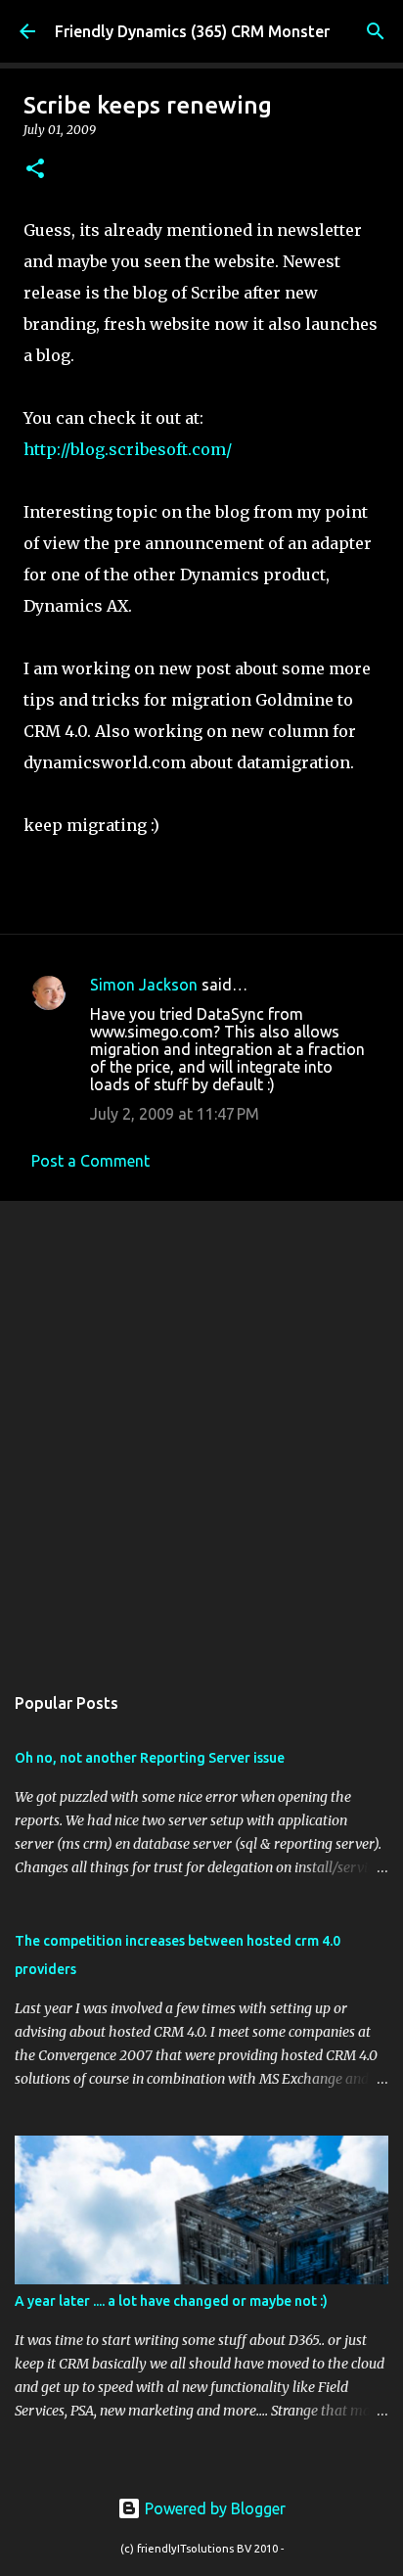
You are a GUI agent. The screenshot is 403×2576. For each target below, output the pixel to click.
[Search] (376, 31)
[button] (35, 170)
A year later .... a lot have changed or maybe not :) (171, 2301)
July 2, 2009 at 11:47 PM (175, 1114)
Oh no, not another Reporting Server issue (150, 1758)
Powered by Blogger (213, 2508)
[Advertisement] (201, 1432)
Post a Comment (90, 1161)
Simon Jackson (144, 985)
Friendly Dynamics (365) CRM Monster (192, 31)
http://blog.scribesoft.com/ (128, 449)
